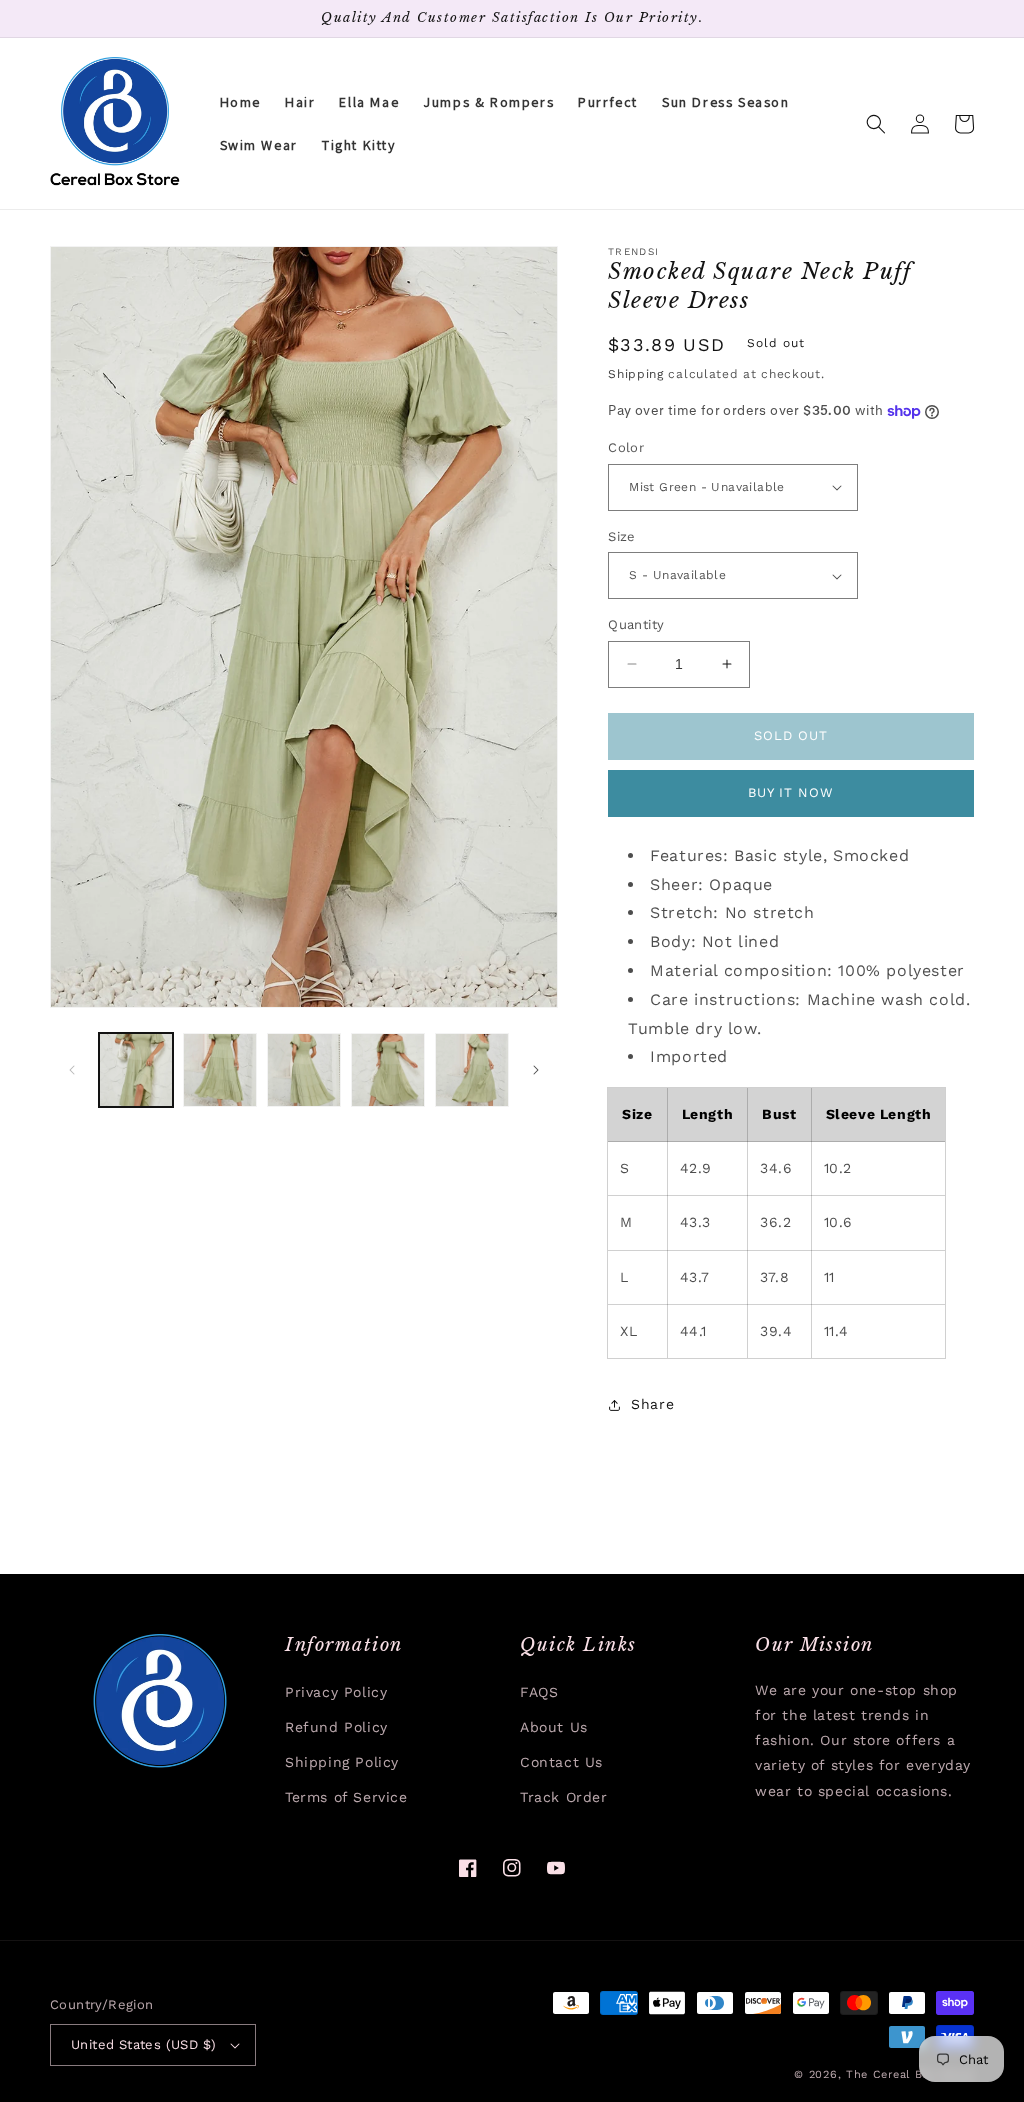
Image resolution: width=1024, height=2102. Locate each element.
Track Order (564, 1797)
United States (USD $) (143, 2044)
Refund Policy (336, 1727)
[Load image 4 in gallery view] (388, 1070)
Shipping (636, 374)
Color (626, 447)
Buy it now (791, 792)
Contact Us (561, 1762)
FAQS (539, 1692)
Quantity (636, 624)
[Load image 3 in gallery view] (304, 1070)
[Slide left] (72, 1070)
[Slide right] (536, 1070)
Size (622, 536)
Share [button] (652, 1404)
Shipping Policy (342, 1762)
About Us (554, 1727)
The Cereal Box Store (910, 2074)
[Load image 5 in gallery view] (472, 1070)
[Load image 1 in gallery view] (136, 1070)
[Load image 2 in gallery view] (220, 1070)
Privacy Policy (336, 1692)
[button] (876, 124)
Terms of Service (346, 1797)
